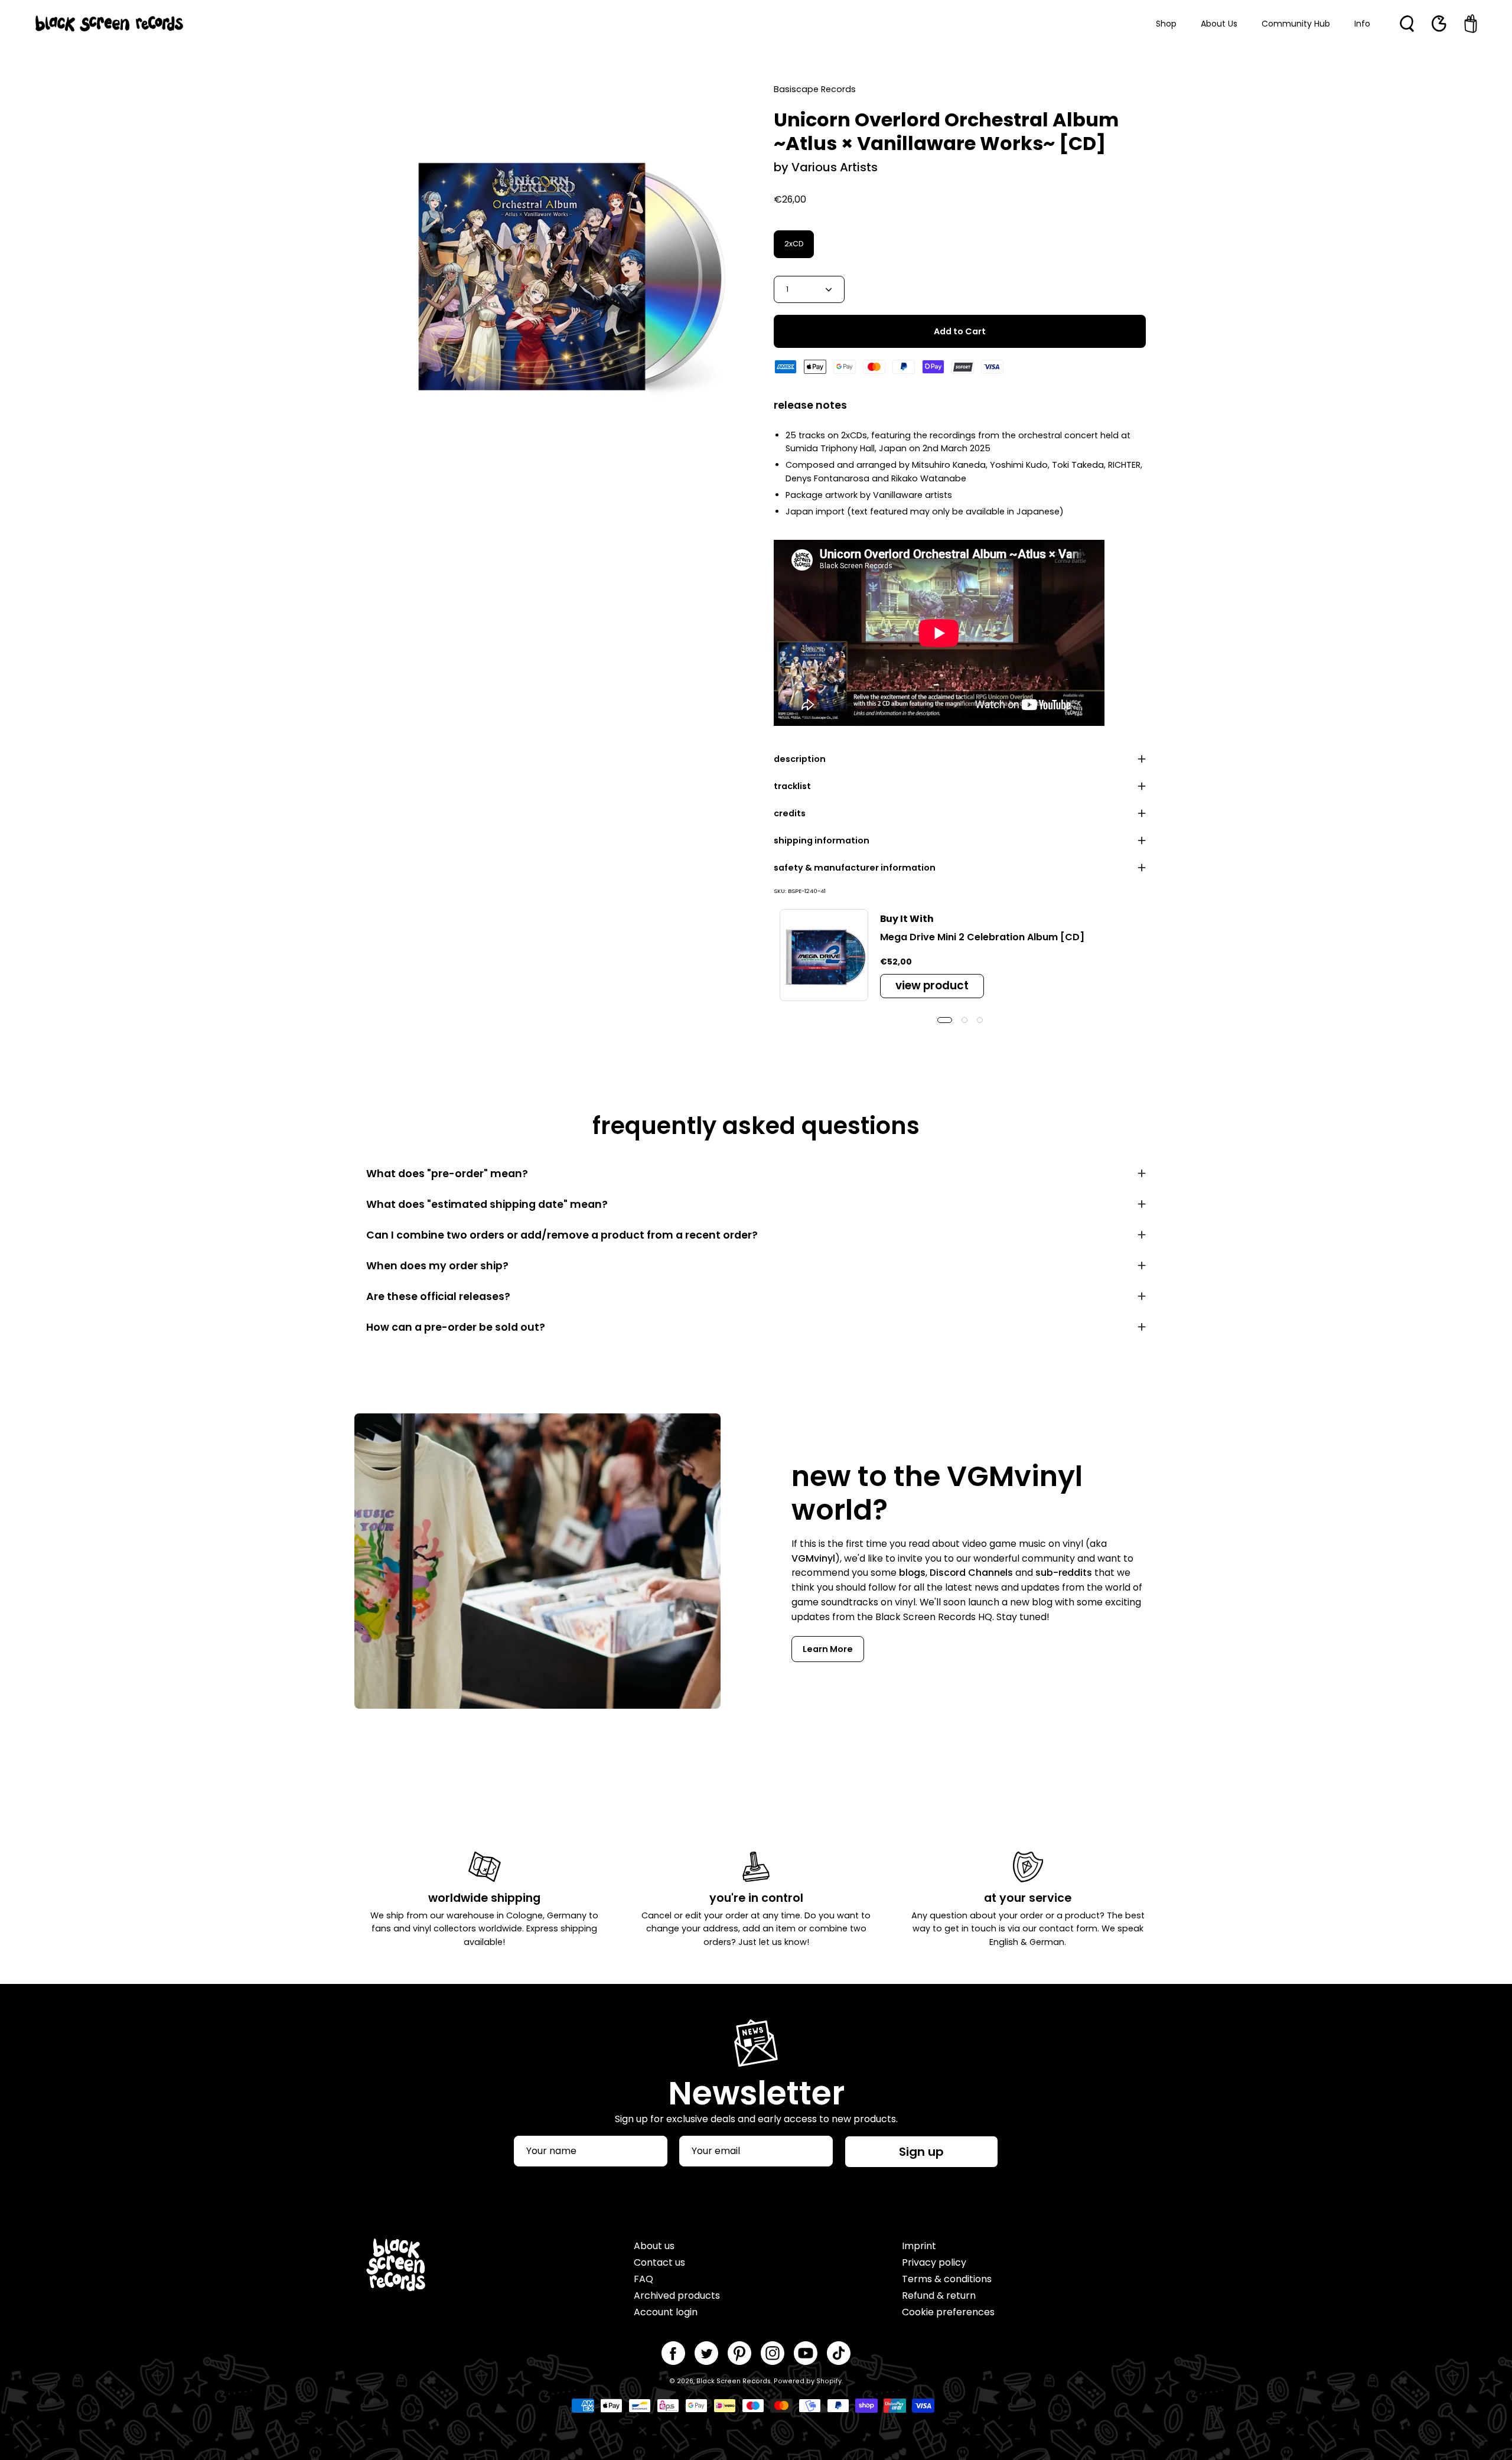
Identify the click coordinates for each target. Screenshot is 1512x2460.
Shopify (829, 2381)
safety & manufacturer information (855, 868)
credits (790, 813)
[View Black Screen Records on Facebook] (673, 2353)
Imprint (919, 2246)
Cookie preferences (948, 2312)
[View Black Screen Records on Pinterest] (739, 2353)
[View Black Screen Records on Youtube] (806, 2353)
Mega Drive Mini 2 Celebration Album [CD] (982, 937)
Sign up (921, 2152)
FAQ (643, 2279)
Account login (666, 2312)
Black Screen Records (734, 2381)
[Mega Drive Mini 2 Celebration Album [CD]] (824, 955)
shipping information (822, 840)
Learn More (828, 1649)
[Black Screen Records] (109, 24)
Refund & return (939, 2296)
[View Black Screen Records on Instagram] (773, 2353)
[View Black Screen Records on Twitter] (706, 2353)
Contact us (659, 2262)
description (800, 759)
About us (654, 2246)
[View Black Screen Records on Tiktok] (839, 2353)
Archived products (677, 2296)
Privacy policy (934, 2262)
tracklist (792, 786)
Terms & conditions (947, 2279)
